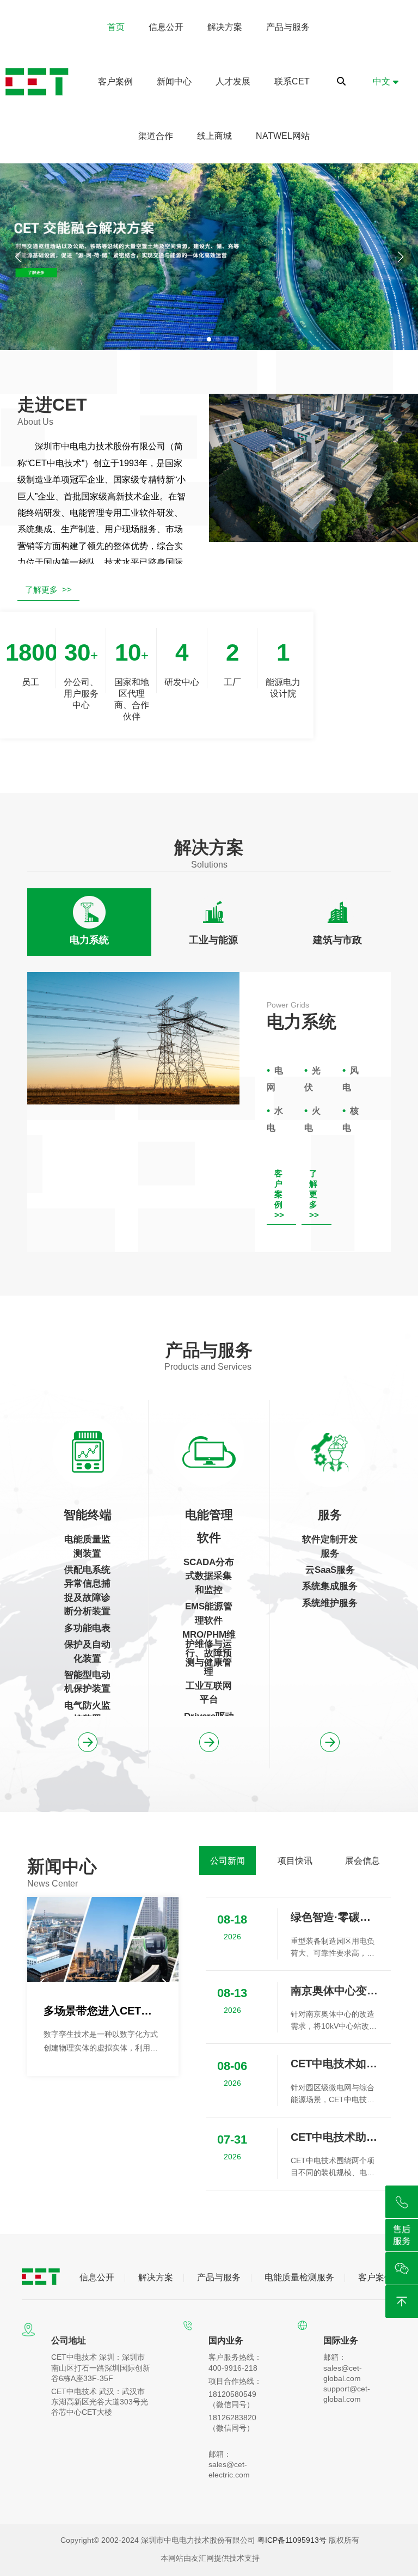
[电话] (402, 2202)
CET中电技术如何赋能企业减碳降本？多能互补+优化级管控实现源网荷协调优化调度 (335, 2064)
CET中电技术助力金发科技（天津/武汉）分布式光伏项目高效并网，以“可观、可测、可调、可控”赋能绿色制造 (335, 2137)
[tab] (89, 922)
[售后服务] (402, 2235)
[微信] (402, 2268)
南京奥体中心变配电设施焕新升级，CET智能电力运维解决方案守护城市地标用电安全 (335, 1991)
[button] (400, 257)
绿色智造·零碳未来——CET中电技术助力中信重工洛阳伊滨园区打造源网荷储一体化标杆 (335, 1917)
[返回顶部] (402, 2302)
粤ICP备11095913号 (292, 2540)
